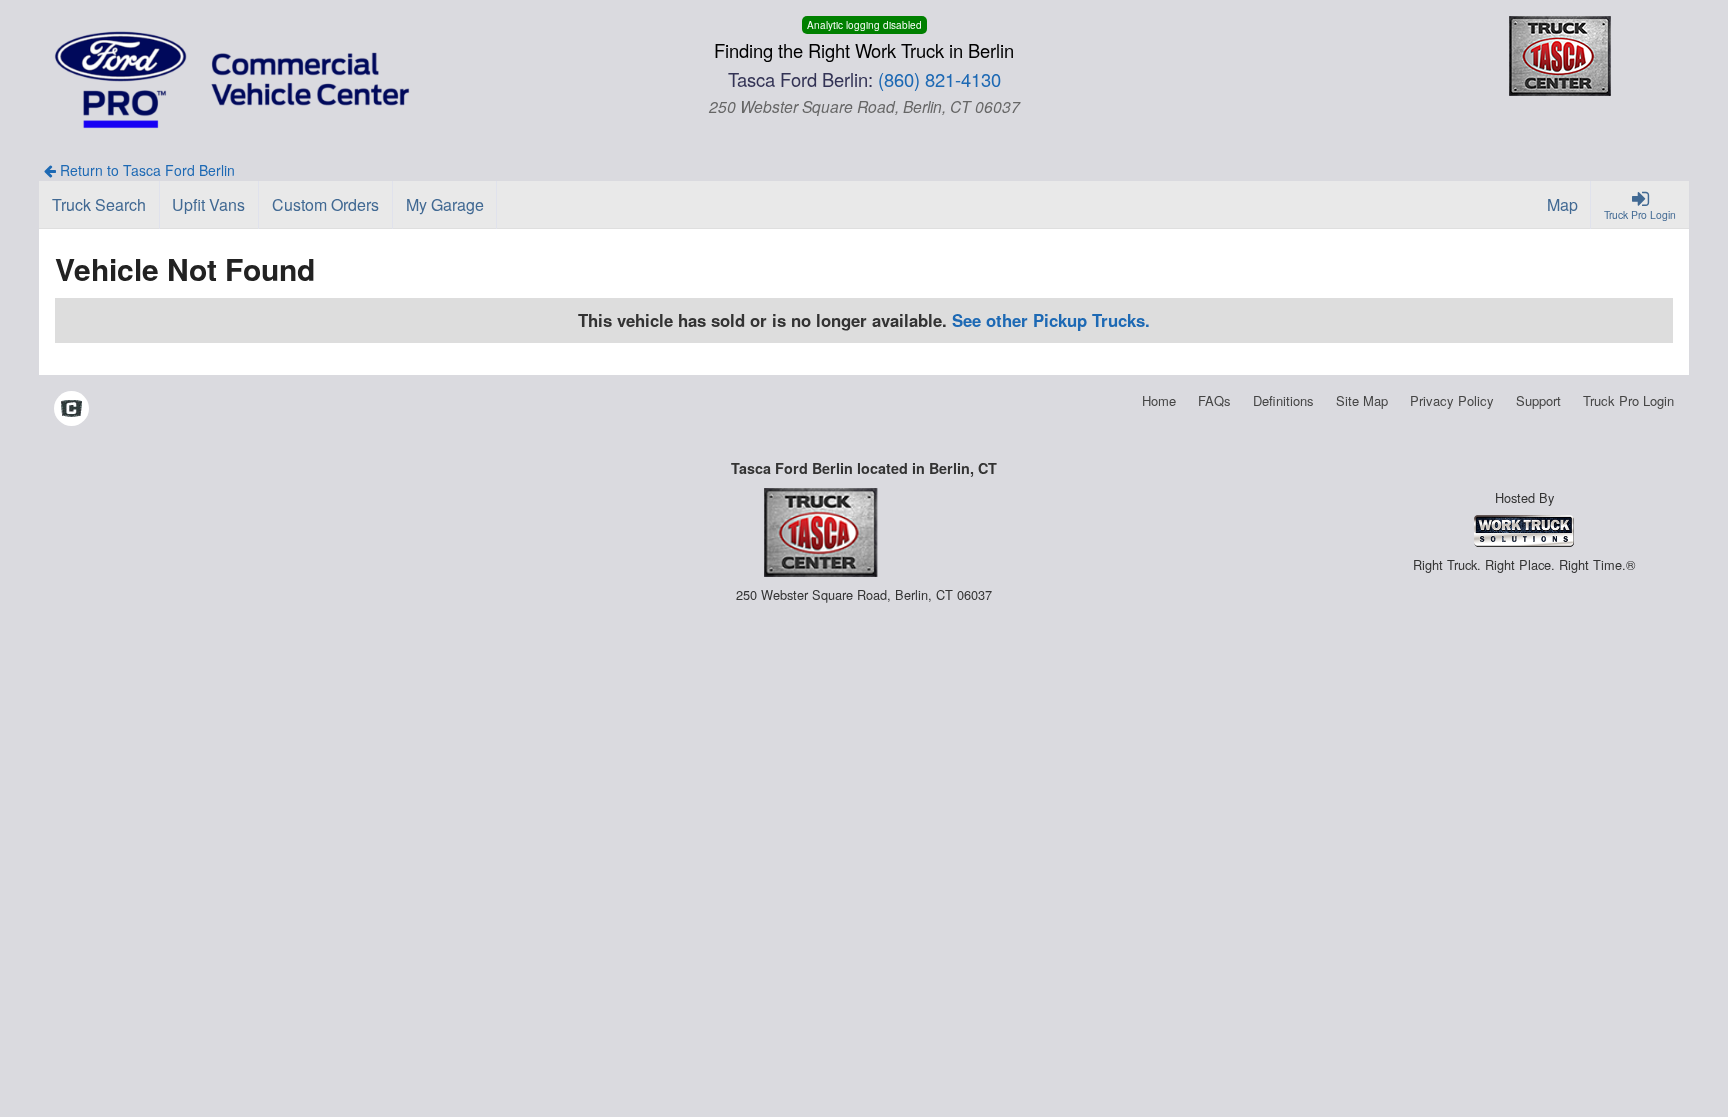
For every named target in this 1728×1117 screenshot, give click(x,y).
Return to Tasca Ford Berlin (145, 170)
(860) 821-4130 (939, 79)
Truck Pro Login (1628, 400)
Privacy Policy (1452, 400)
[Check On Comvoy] (71, 410)
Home (1159, 400)
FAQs (1214, 400)
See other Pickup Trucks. (1051, 320)
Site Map (1362, 400)
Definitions (1283, 400)
